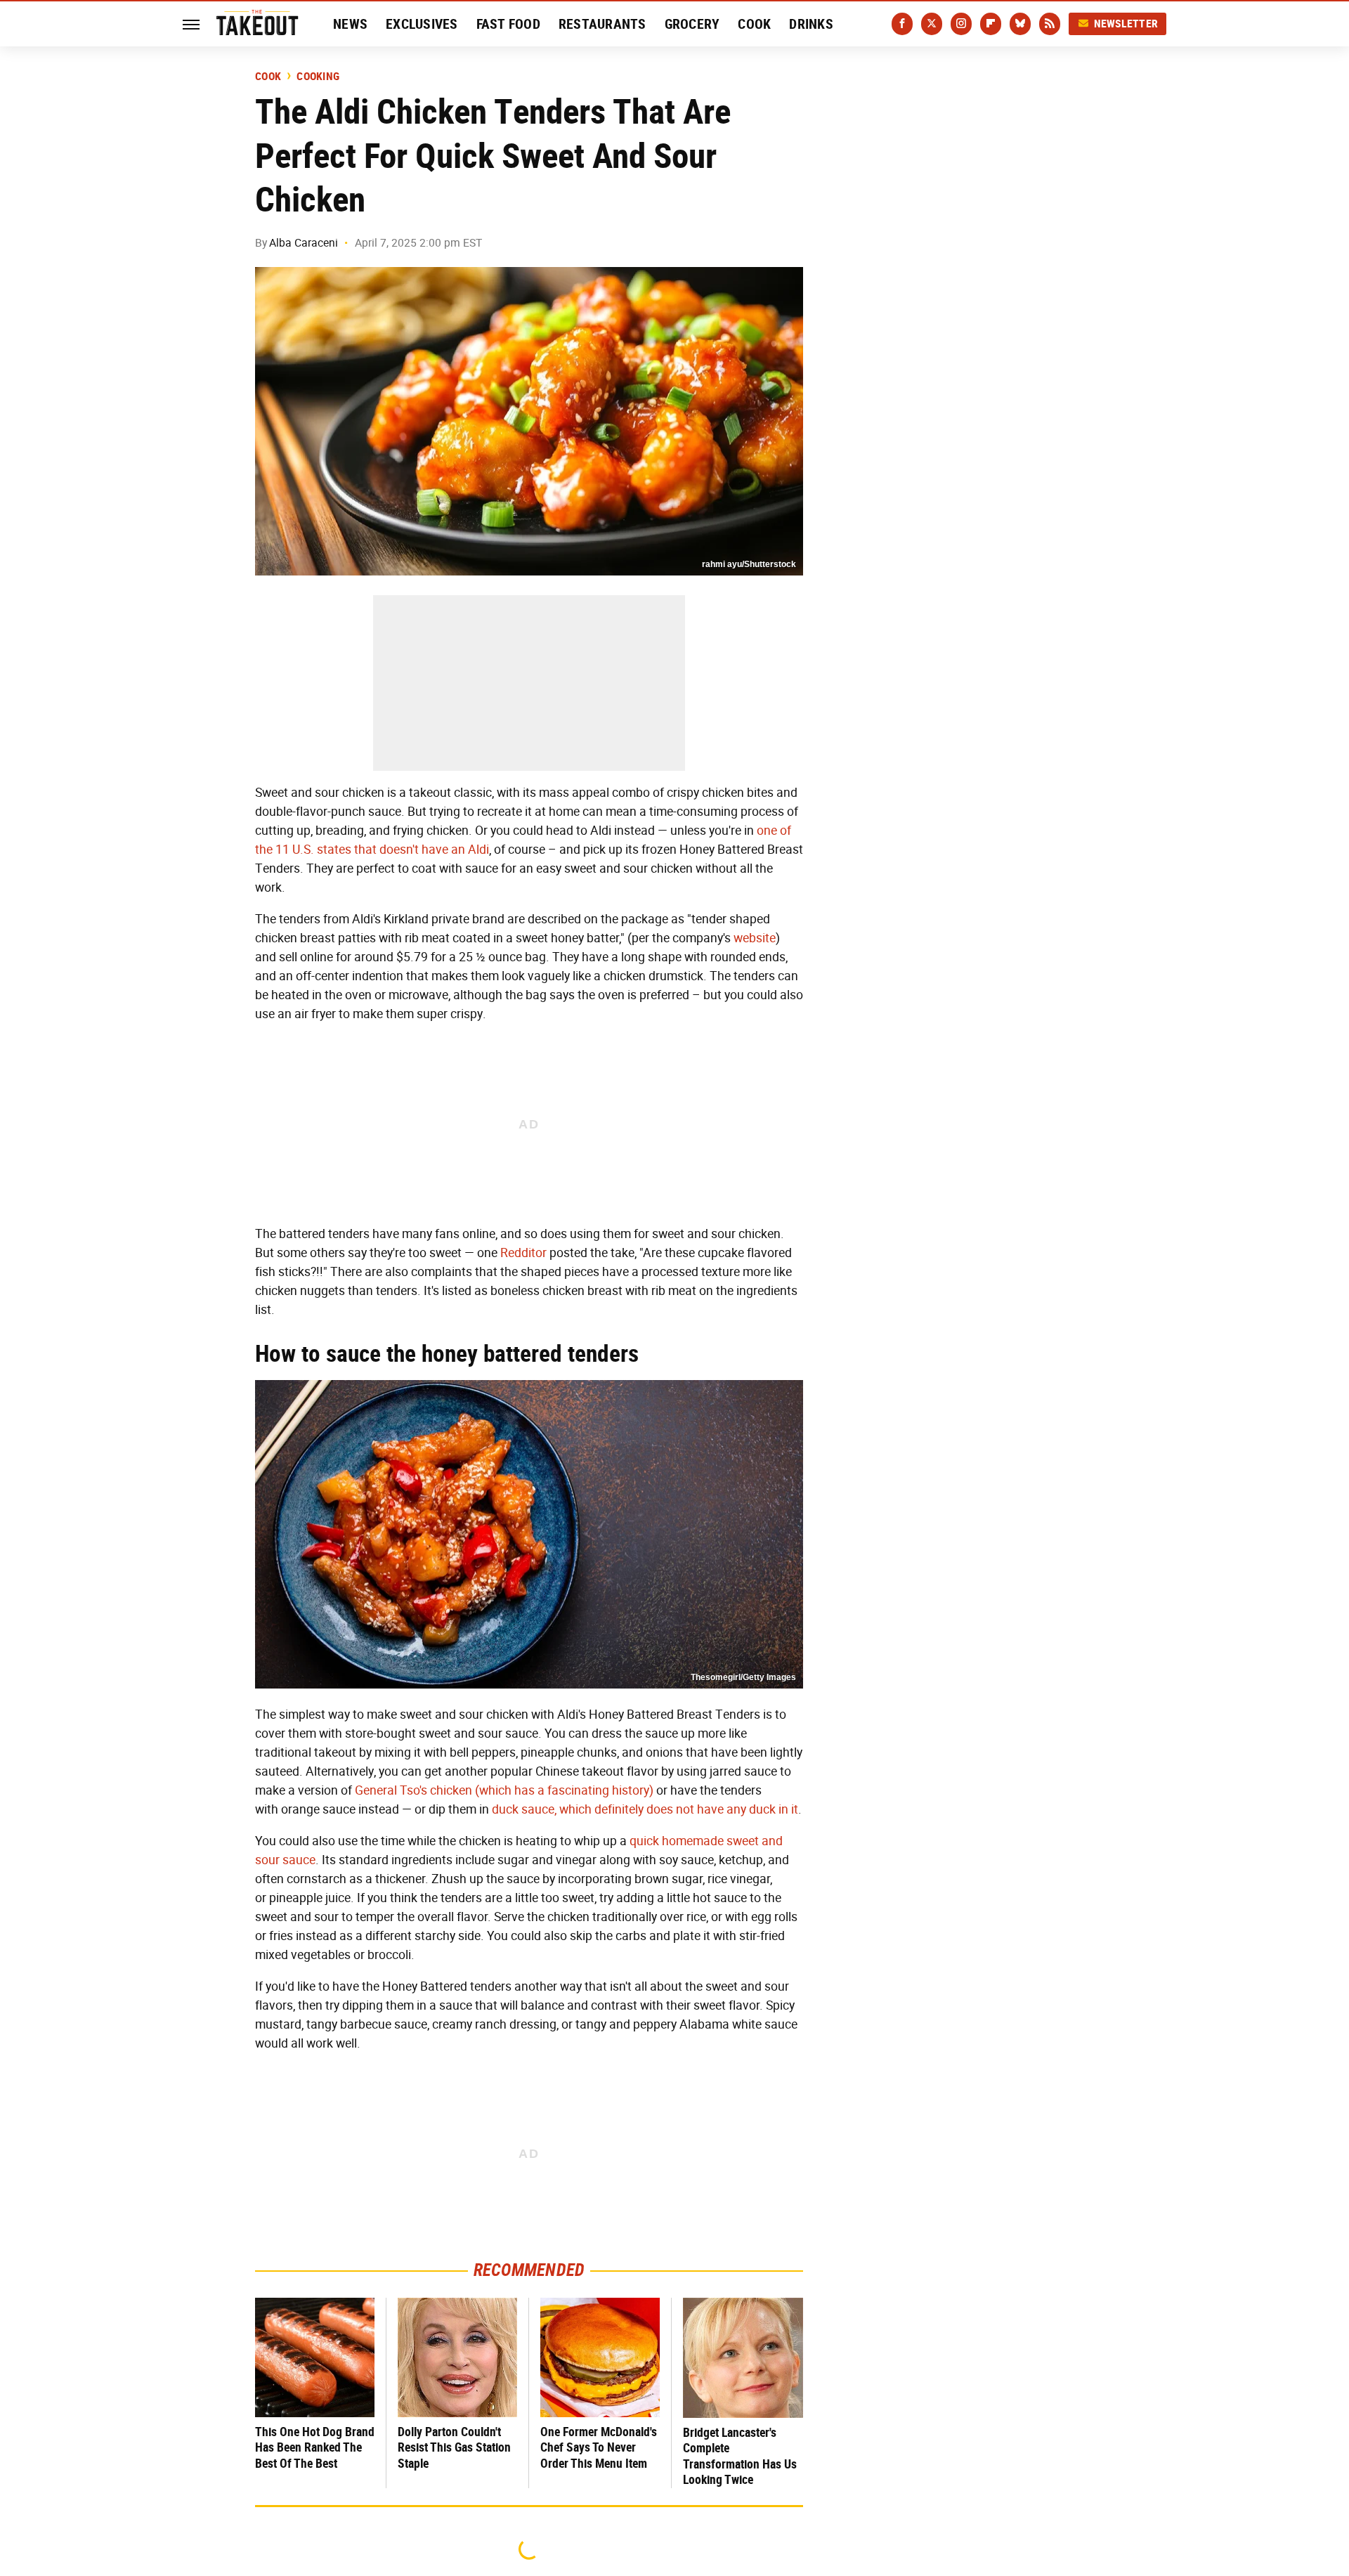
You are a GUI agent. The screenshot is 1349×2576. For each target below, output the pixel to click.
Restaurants (602, 24)
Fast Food (508, 24)
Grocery (692, 24)
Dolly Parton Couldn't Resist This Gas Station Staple (454, 2447)
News (350, 24)
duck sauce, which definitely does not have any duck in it (645, 1809)
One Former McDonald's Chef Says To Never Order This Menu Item (599, 2447)
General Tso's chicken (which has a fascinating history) (504, 1790)
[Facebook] (902, 24)
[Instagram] (961, 24)
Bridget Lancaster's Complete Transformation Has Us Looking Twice (740, 2456)
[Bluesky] (1020, 24)
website (755, 938)
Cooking (318, 77)
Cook (754, 24)
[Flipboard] (991, 24)
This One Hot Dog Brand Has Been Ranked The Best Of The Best (315, 2447)
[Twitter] (932, 24)
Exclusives (422, 24)
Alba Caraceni (304, 243)
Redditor (523, 1253)
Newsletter (1126, 24)
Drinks (811, 24)
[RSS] (1050, 24)
